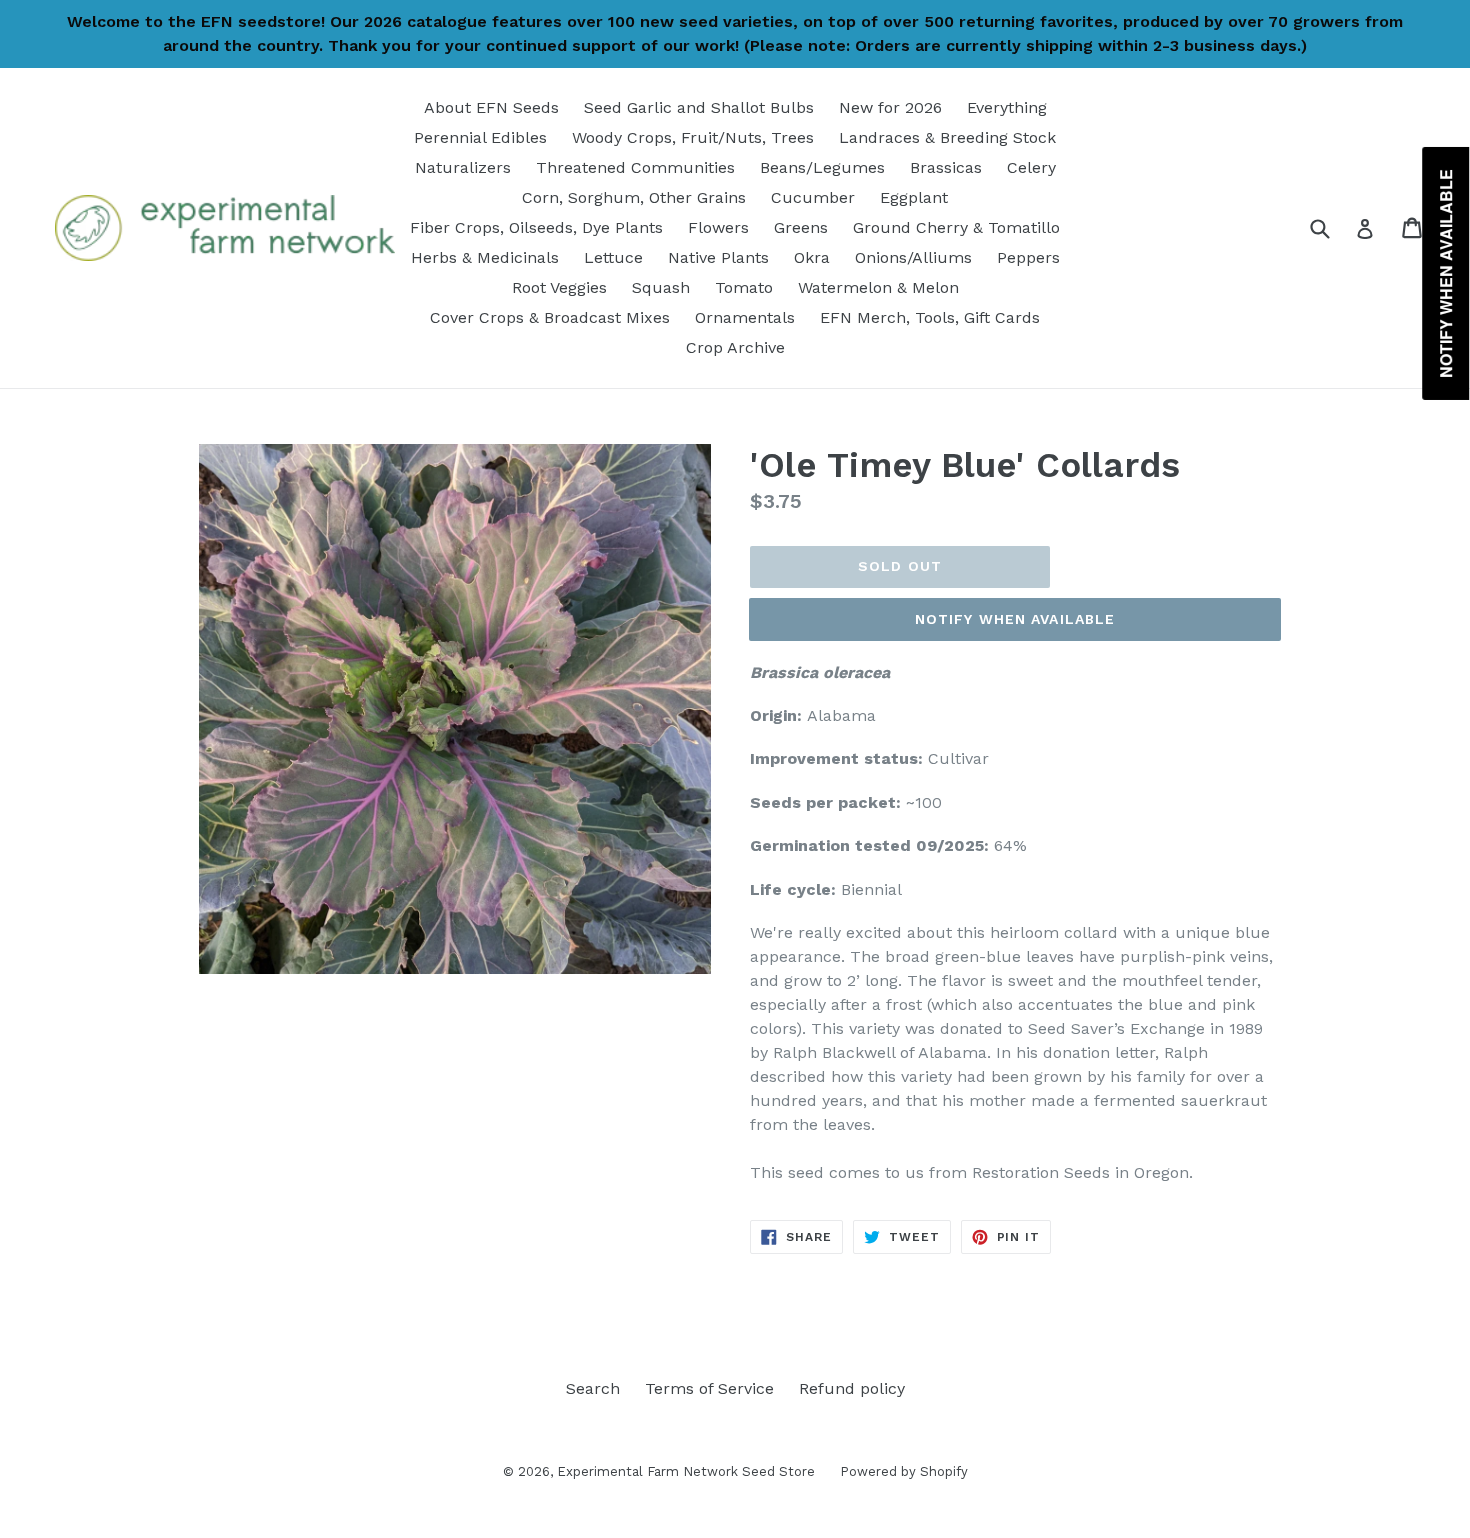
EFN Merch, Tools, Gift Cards (930, 317)
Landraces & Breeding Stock (947, 137)
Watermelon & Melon (878, 287)
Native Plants (718, 257)
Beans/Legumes (822, 167)
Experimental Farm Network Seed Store (686, 1471)
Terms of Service (709, 1388)
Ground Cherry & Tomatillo (956, 227)
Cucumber (813, 197)
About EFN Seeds (491, 107)
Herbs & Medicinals (485, 257)
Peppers (1028, 257)
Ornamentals (745, 317)
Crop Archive (735, 347)
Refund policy (852, 1388)
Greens (801, 227)
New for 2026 (890, 107)
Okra (812, 257)
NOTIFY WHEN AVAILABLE (1015, 619)
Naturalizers (463, 167)
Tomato (744, 287)
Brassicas (946, 167)
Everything (1007, 107)
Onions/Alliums (913, 257)
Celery (1031, 167)
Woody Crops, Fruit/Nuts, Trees (693, 137)
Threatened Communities (635, 167)
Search (593, 1388)
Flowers (718, 227)
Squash (661, 287)
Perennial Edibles (480, 137)
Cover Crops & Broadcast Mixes (550, 317)
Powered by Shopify (904, 1471)
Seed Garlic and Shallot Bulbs (699, 107)
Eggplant (914, 197)
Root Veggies (559, 287)
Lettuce (613, 257)
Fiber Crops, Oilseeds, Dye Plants (536, 227)
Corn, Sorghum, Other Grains (634, 197)
